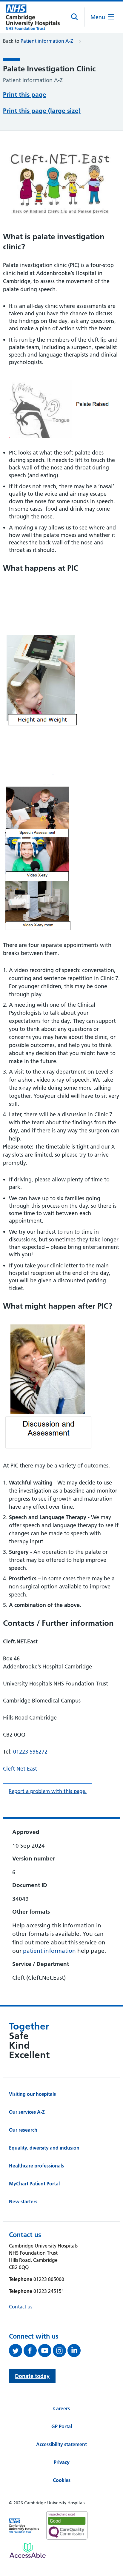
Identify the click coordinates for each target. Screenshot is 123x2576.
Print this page (25, 95)
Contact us (21, 2307)
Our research (23, 2130)
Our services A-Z (27, 2112)
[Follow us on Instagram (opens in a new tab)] (60, 2351)
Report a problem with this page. (48, 1791)
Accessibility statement (61, 2444)
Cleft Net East (20, 1769)
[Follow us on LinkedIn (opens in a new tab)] (75, 2351)
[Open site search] (75, 17)
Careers (61, 2408)
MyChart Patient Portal (34, 2184)
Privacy (62, 2462)
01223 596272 (30, 1752)
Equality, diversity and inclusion (44, 2148)
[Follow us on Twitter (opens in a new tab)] (16, 2351)
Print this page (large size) (42, 111)
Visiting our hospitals (32, 2094)
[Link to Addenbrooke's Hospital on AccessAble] (28, 2550)
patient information (49, 1951)
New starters (23, 2202)
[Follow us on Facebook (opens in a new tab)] (31, 2351)
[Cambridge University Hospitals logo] (33, 17)
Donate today (32, 2376)
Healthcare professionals (36, 2166)
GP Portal (62, 2426)
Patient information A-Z (47, 41)
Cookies (62, 2480)
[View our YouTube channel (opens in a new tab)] (46, 2351)
